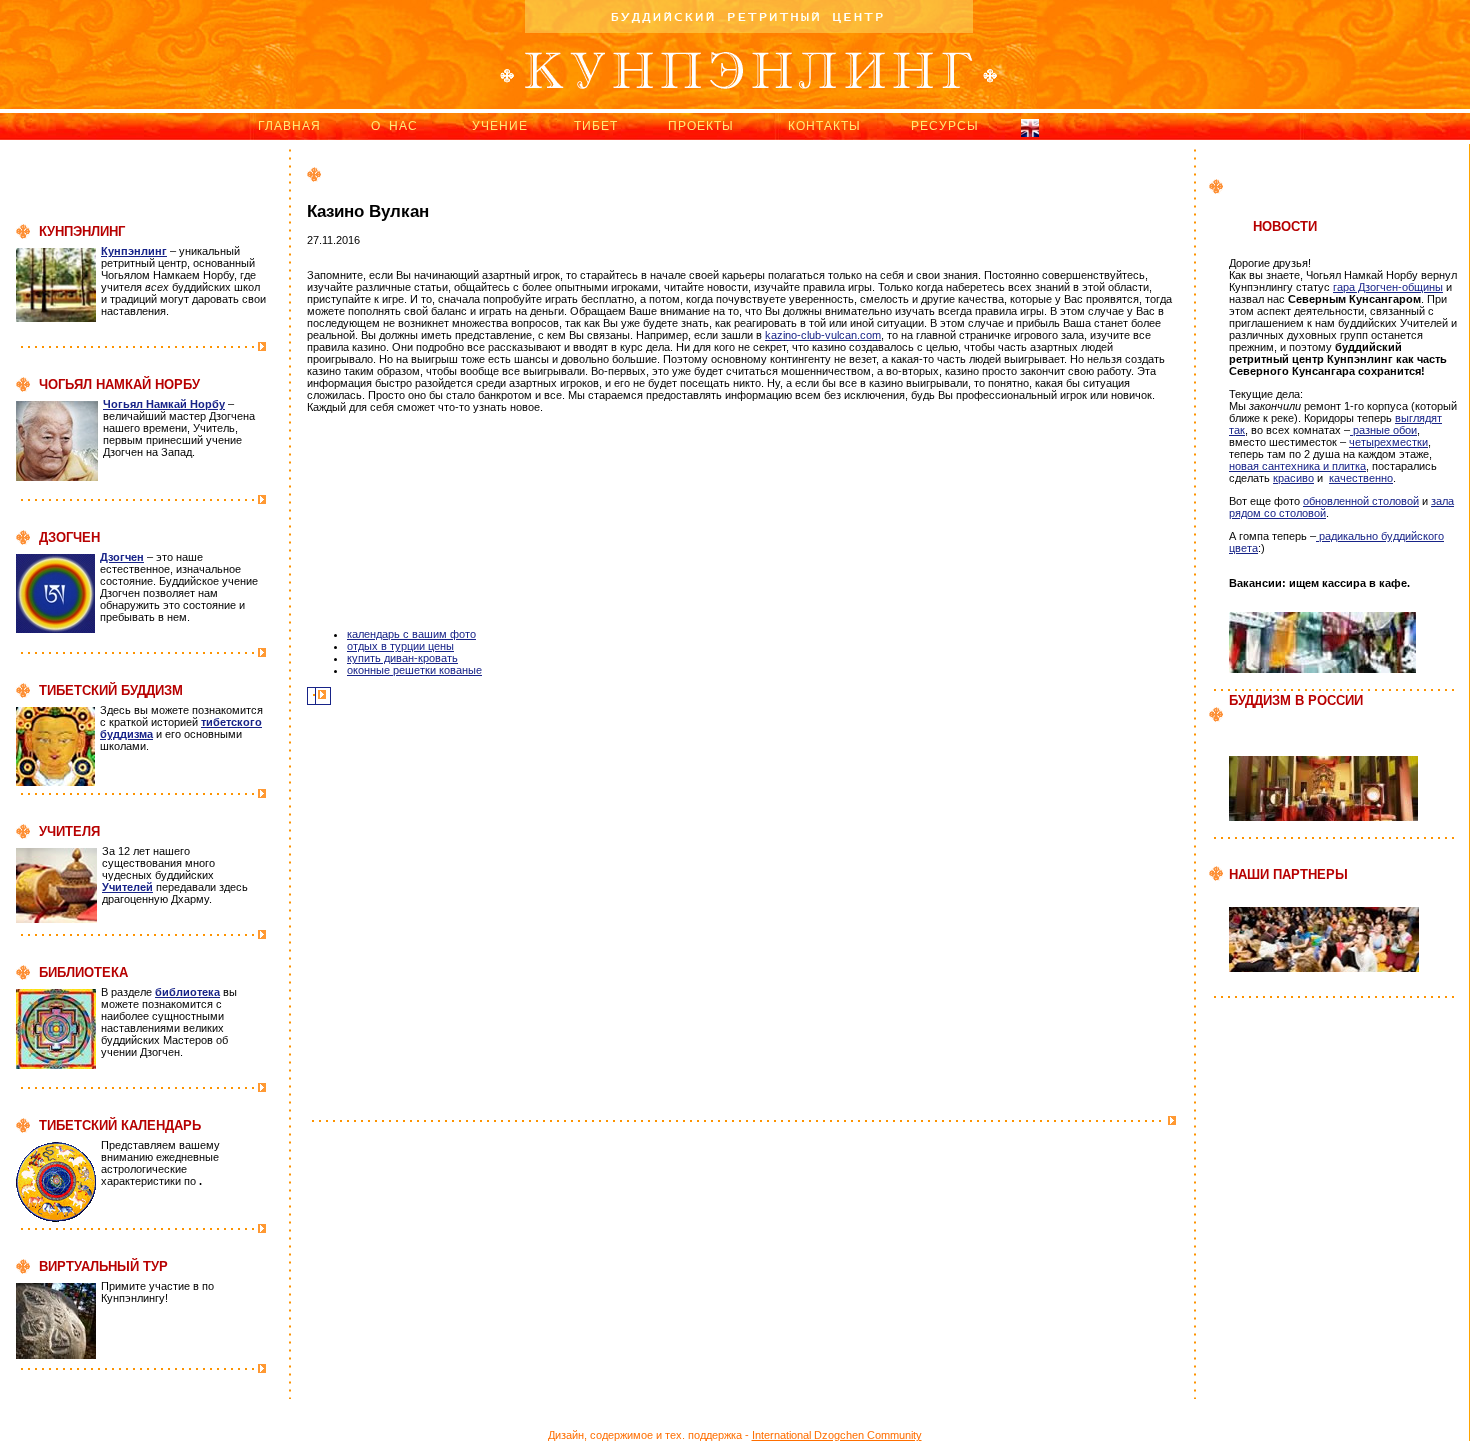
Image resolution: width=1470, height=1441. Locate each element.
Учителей (127, 887)
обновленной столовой (1361, 501)
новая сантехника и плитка (1297, 466)
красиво (1293, 478)
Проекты (701, 126)
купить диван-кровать (402, 658)
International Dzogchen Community (837, 1435)
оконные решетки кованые (414, 670)
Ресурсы (945, 126)
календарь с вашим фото (411, 634)
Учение (500, 126)
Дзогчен (122, 557)
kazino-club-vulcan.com (823, 335)
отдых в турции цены (400, 646)
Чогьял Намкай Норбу (164, 404)
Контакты (824, 126)
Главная (289, 126)
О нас (394, 126)
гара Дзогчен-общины (1388, 287)
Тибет (596, 126)
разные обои (1383, 430)
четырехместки (1388, 442)
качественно (1361, 478)
